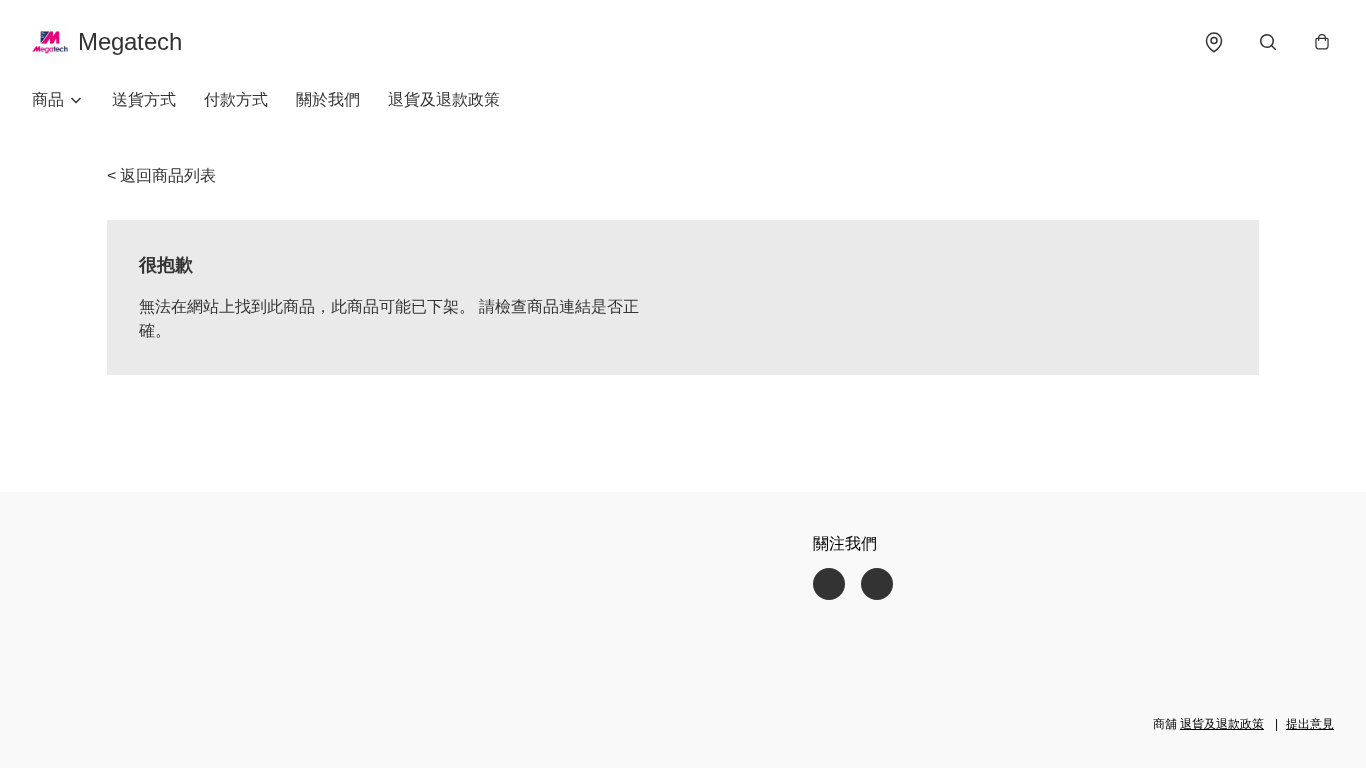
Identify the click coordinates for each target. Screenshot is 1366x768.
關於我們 (328, 99)
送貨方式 (144, 99)
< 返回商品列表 (161, 175)
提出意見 (1310, 724)
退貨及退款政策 (444, 99)
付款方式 (236, 99)
